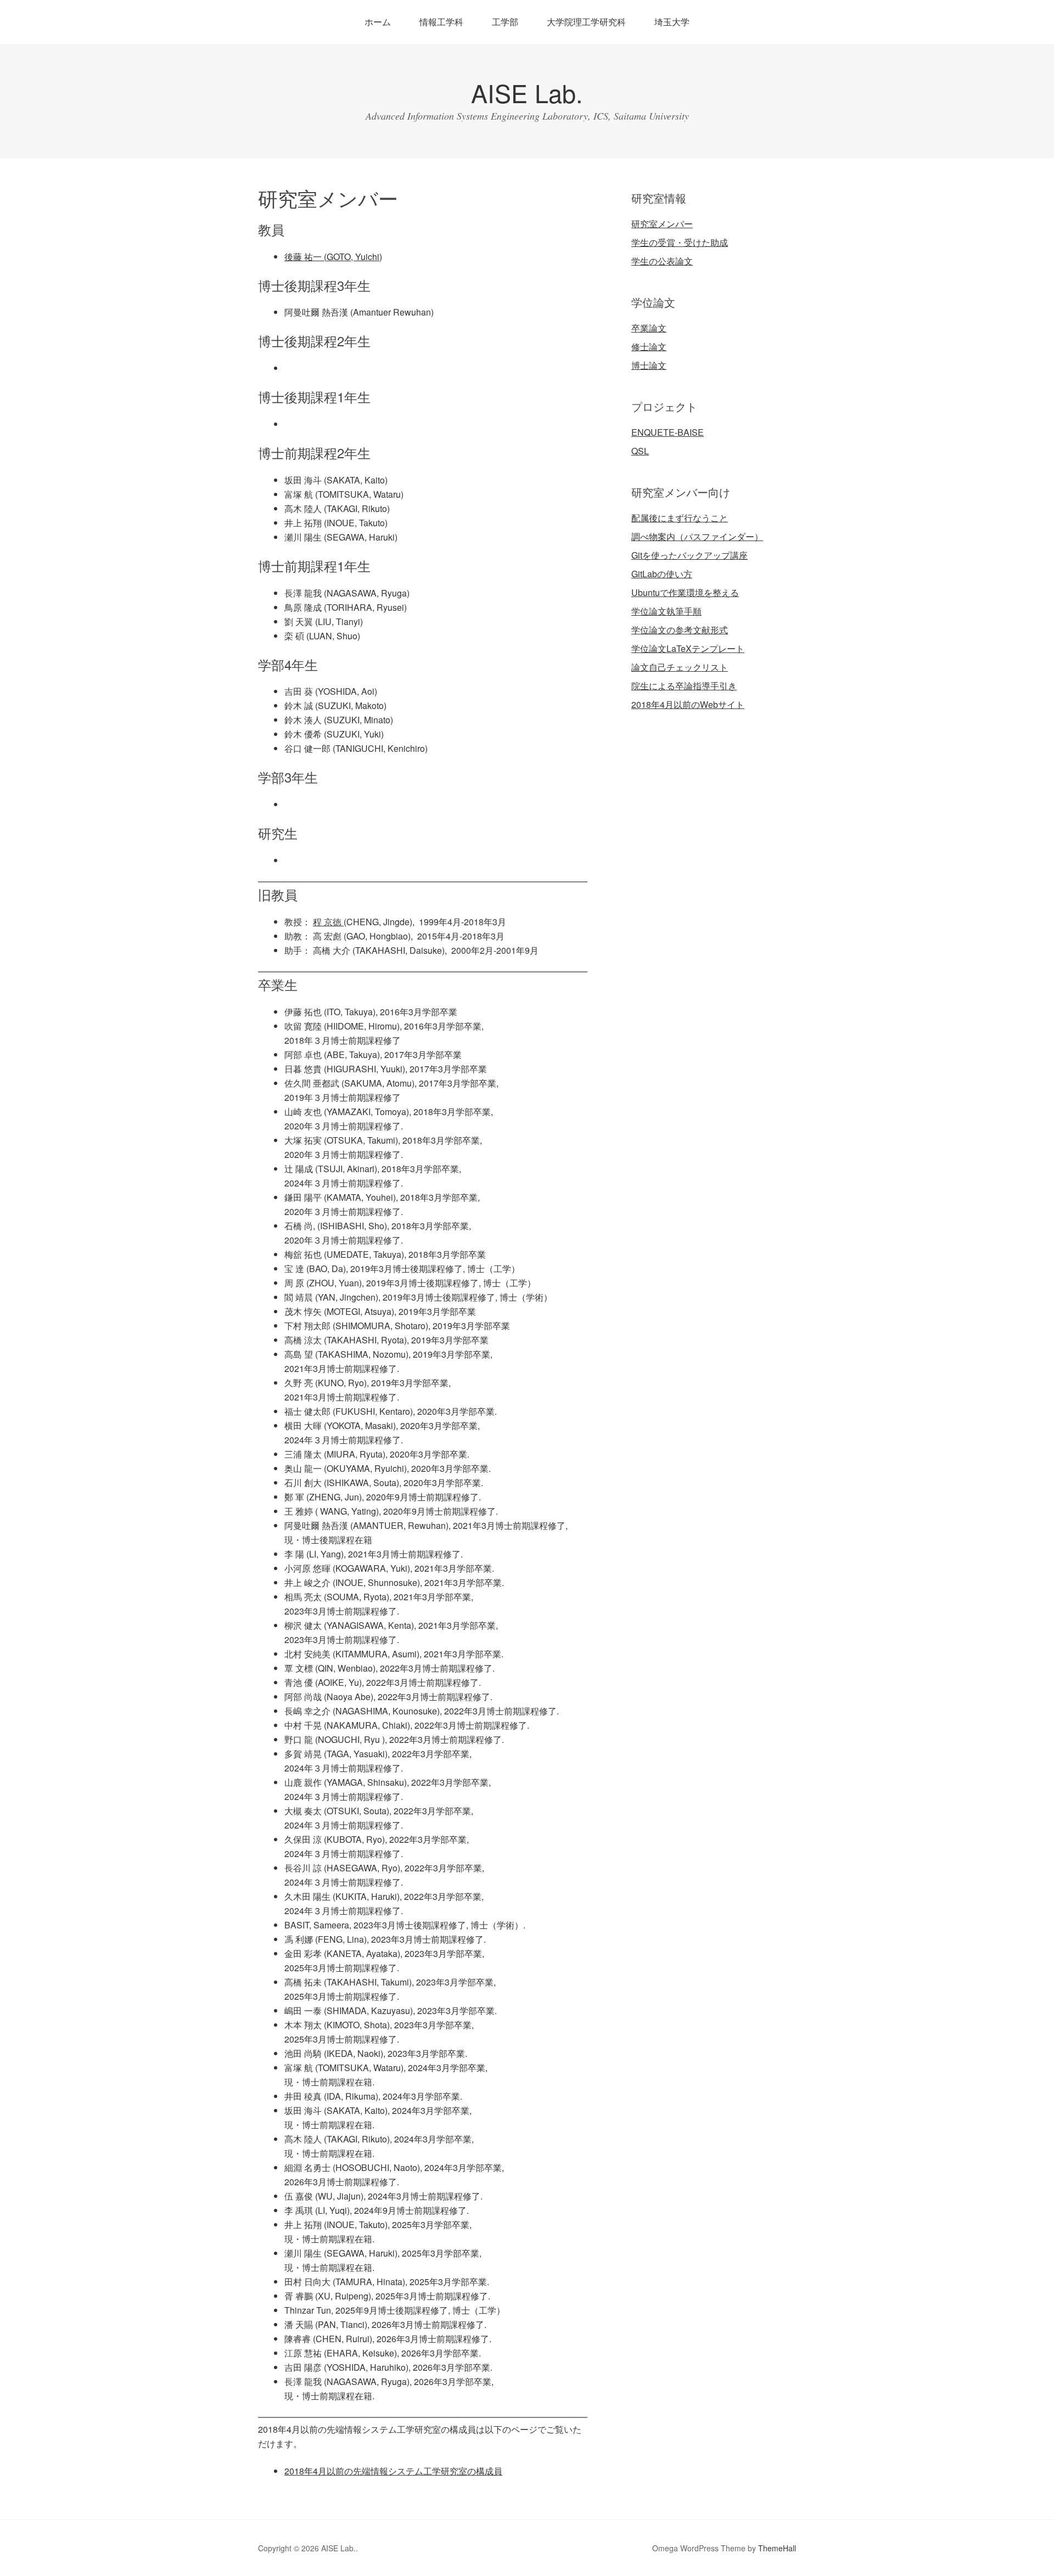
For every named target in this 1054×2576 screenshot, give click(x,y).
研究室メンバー (662, 224)
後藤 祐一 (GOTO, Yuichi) (333, 257)
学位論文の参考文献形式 (680, 630)
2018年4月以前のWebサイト (688, 704)
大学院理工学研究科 (586, 22)
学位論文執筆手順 (666, 611)
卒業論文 (649, 328)
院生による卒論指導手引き (684, 686)
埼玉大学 (672, 22)
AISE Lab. (527, 92)
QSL (640, 451)
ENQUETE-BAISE (668, 432)
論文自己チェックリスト (680, 667)
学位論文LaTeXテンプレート (688, 648)
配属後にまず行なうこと (680, 518)
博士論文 (649, 365)
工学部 (505, 22)
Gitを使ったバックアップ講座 (689, 555)
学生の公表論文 (662, 261)
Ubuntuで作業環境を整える (685, 592)
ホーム (378, 22)
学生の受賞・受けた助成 (680, 242)
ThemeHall (777, 2548)
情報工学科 (441, 22)
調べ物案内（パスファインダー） (697, 536)
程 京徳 (328, 922)
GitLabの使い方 (662, 574)
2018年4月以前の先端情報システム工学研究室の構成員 (393, 2471)
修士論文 (649, 347)
